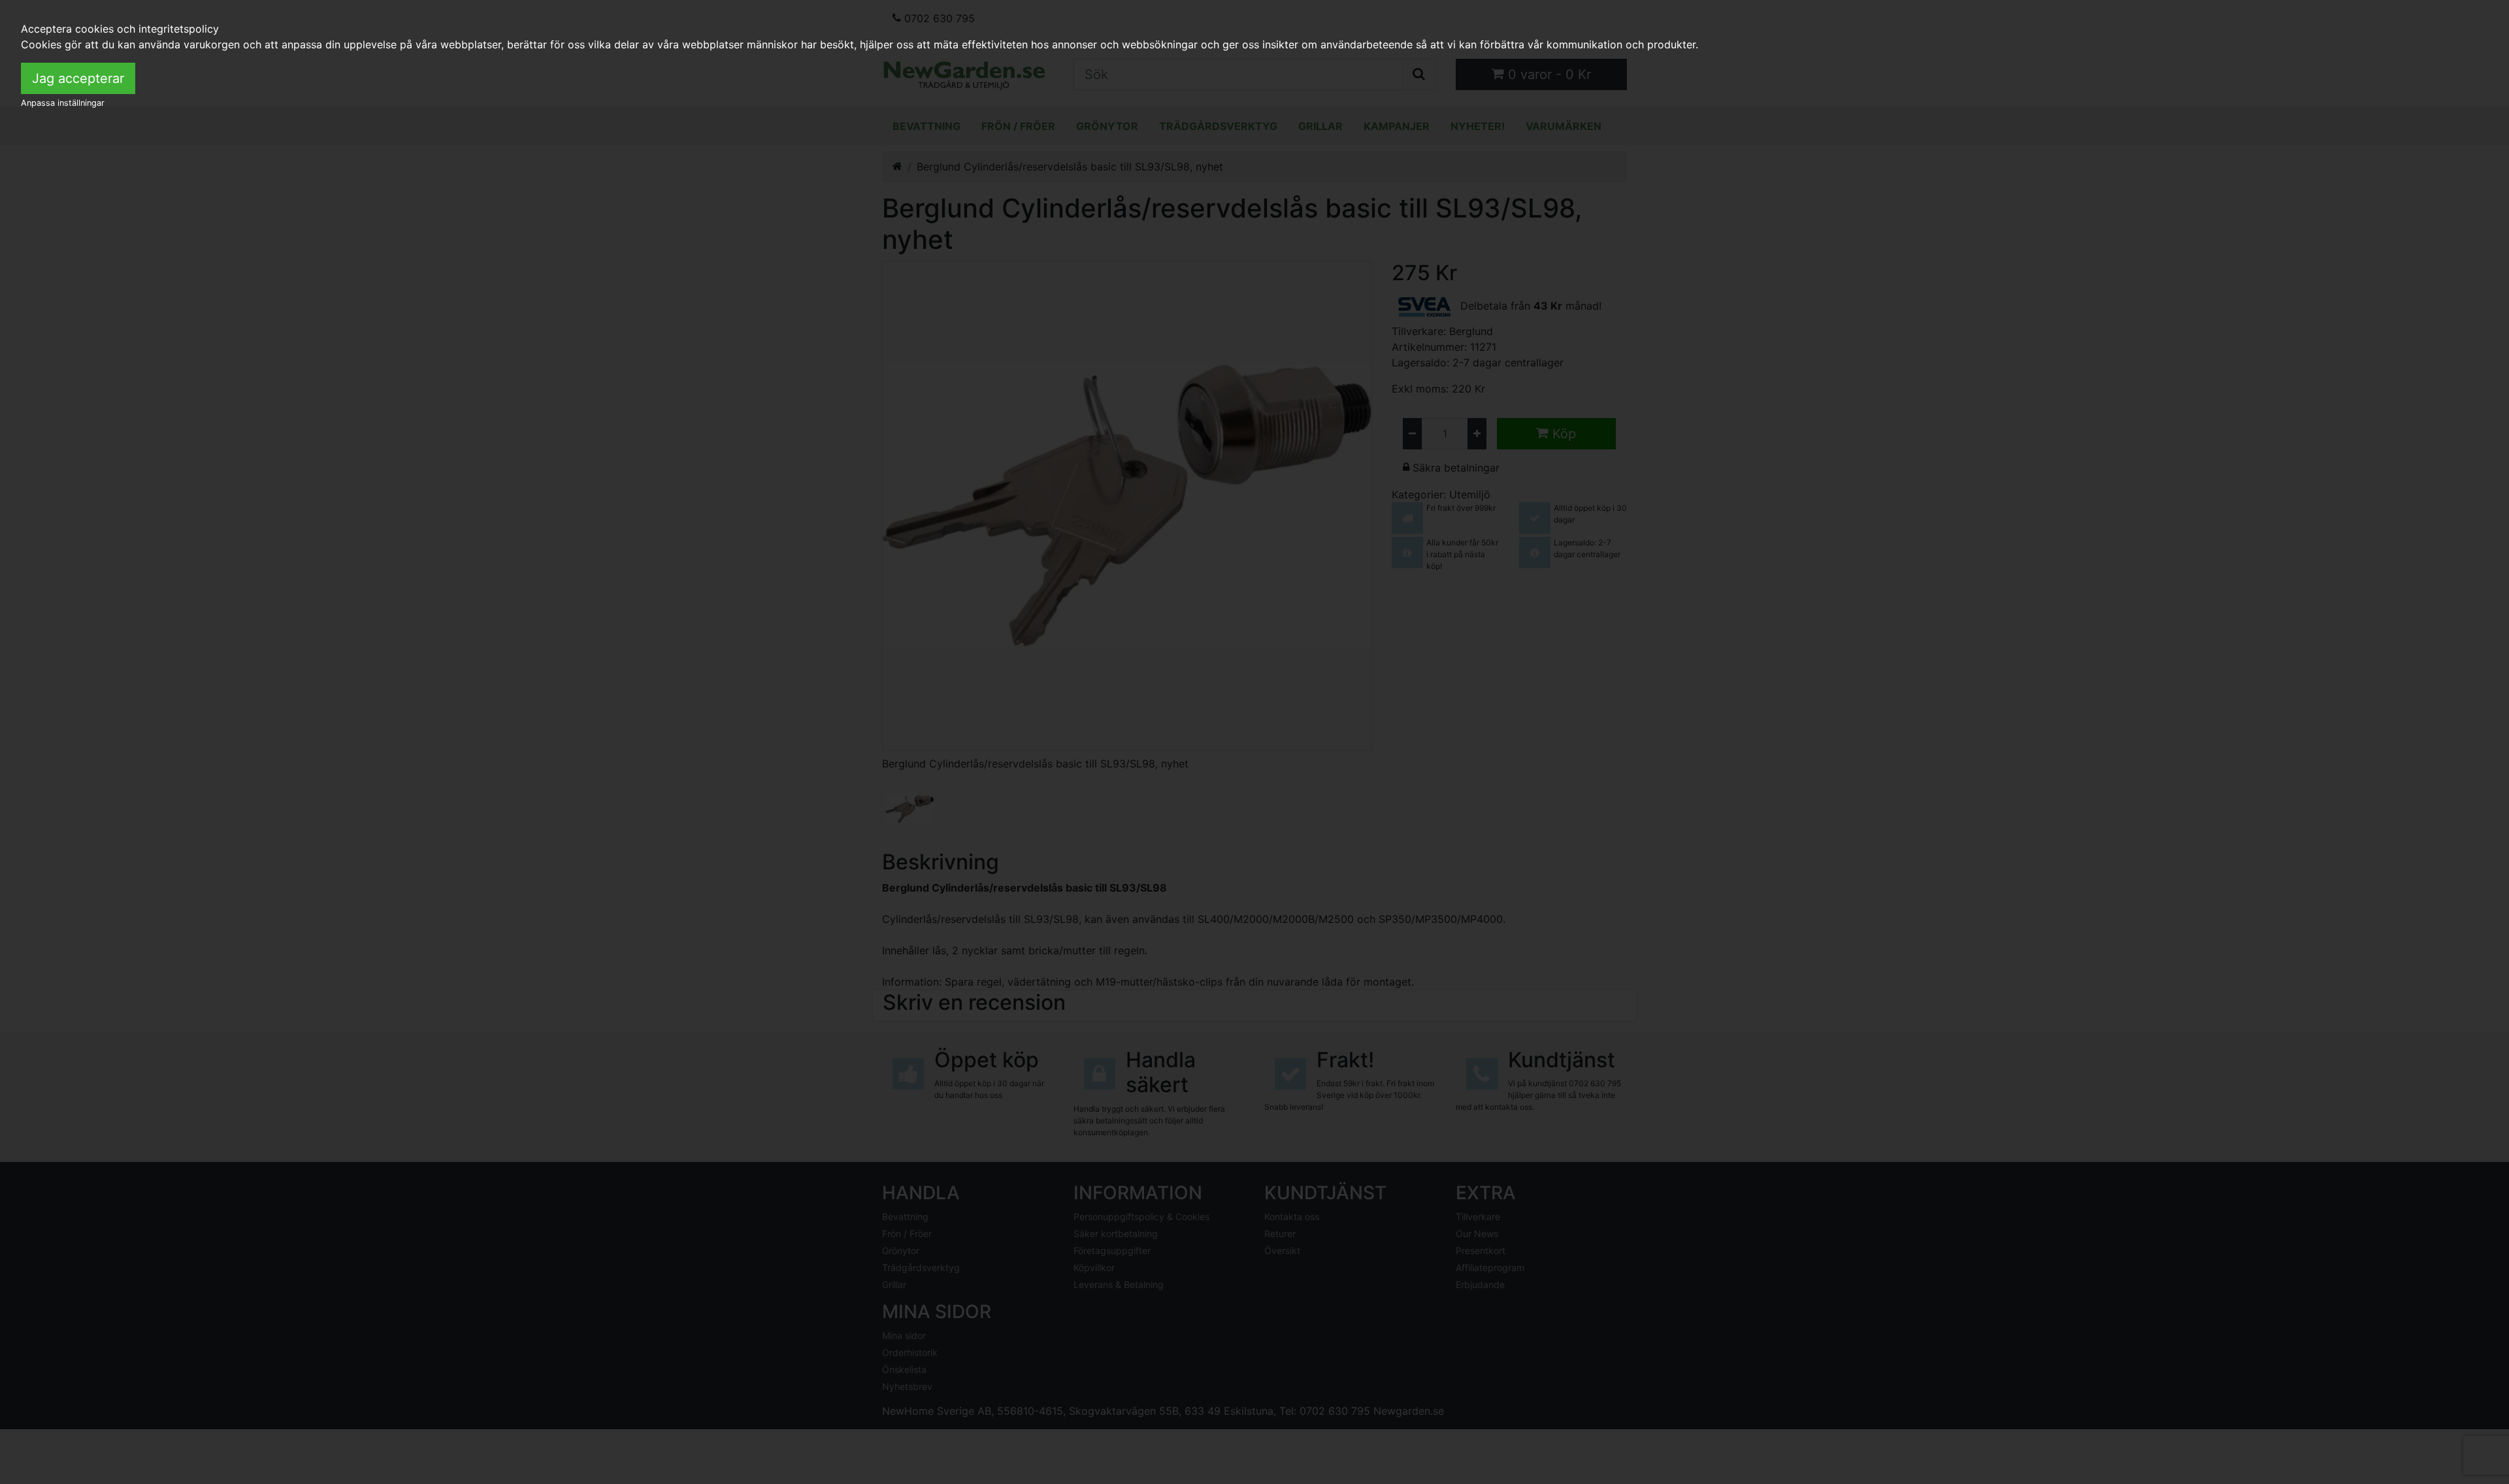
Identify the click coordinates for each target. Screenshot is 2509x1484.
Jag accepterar (78, 78)
